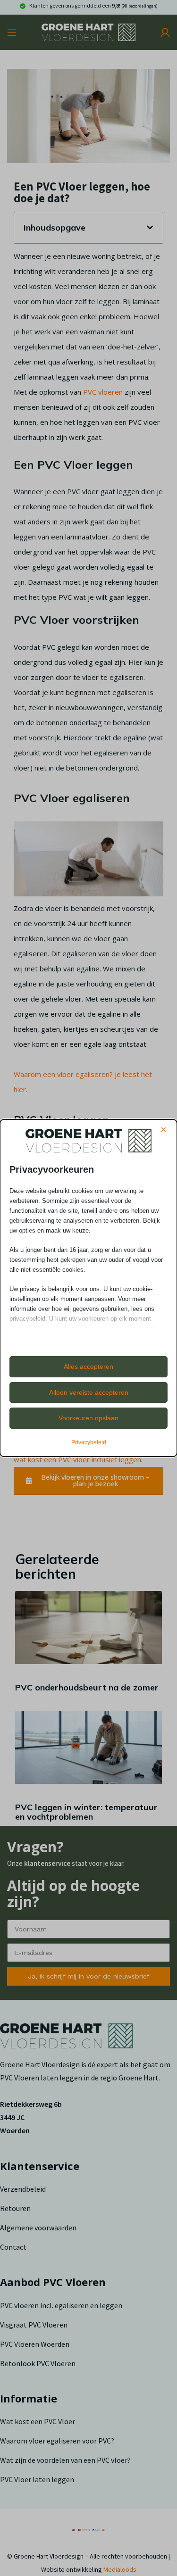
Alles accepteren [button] (88, 1367)
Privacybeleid (89, 1442)
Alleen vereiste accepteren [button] (89, 1392)
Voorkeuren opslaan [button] (88, 1418)
